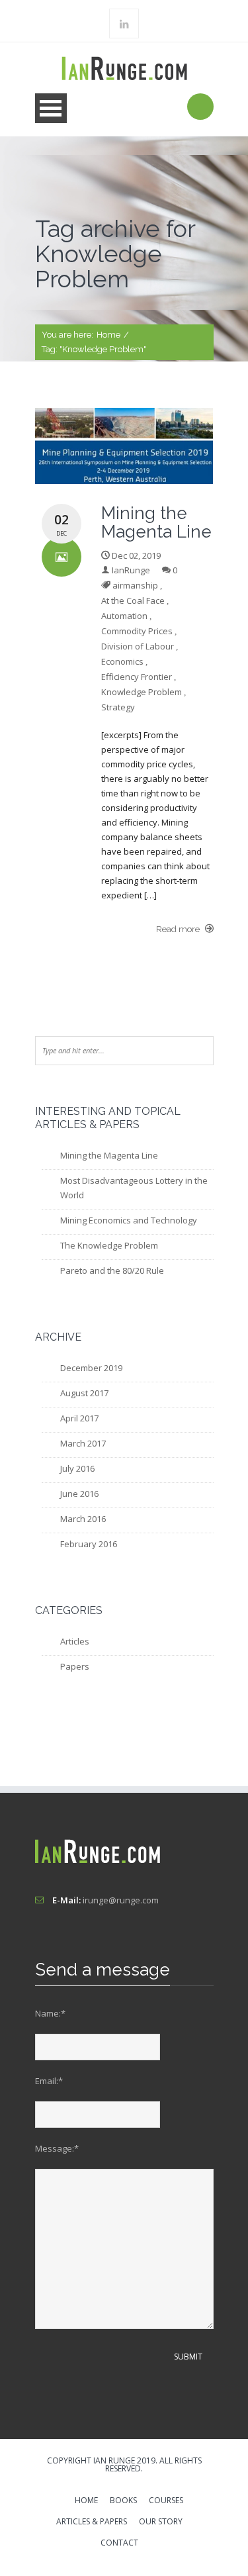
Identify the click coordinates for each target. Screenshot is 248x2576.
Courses (166, 2501)
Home (108, 335)
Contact (119, 2544)
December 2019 (91, 1368)
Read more (179, 929)
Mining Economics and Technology (129, 1220)
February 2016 (89, 1544)
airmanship (135, 585)
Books (123, 2501)
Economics (122, 661)
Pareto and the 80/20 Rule (112, 1270)
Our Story (161, 2522)
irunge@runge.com (121, 1900)
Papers (75, 1666)
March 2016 (83, 1519)
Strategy (118, 707)
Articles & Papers (92, 2522)
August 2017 (84, 1393)
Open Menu (51, 108)
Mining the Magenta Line (109, 1155)
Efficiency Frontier (137, 677)
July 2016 (77, 1468)
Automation (124, 616)
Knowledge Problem (142, 692)
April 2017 (79, 1418)
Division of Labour (138, 646)
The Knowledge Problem (109, 1245)
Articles (75, 1641)
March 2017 (83, 1443)
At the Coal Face (133, 600)
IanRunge (131, 570)
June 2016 (79, 1494)
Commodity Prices (137, 631)
